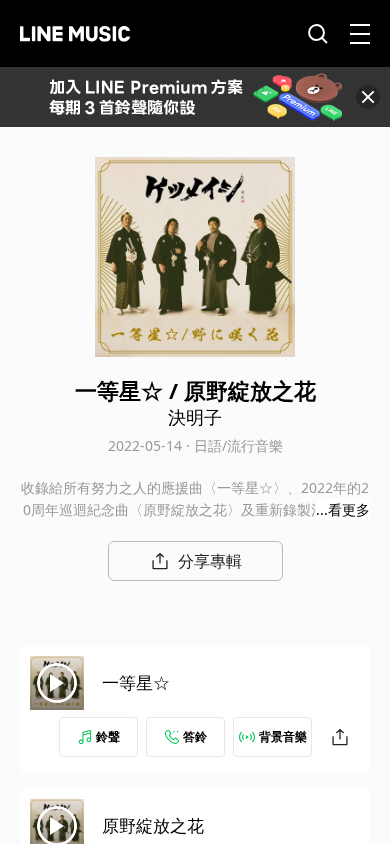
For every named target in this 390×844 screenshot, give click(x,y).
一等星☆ (136, 682)
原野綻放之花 (153, 825)
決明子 (195, 417)
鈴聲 (108, 736)
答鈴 (195, 736)
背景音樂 (283, 736)
